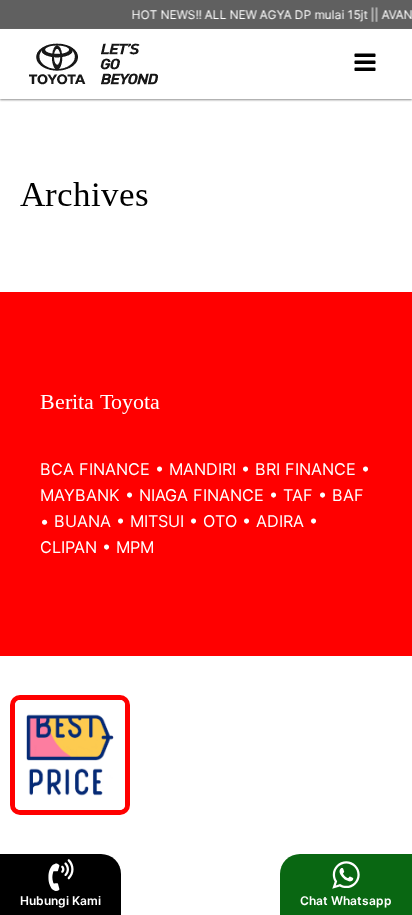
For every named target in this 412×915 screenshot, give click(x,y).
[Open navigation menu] (365, 64)
